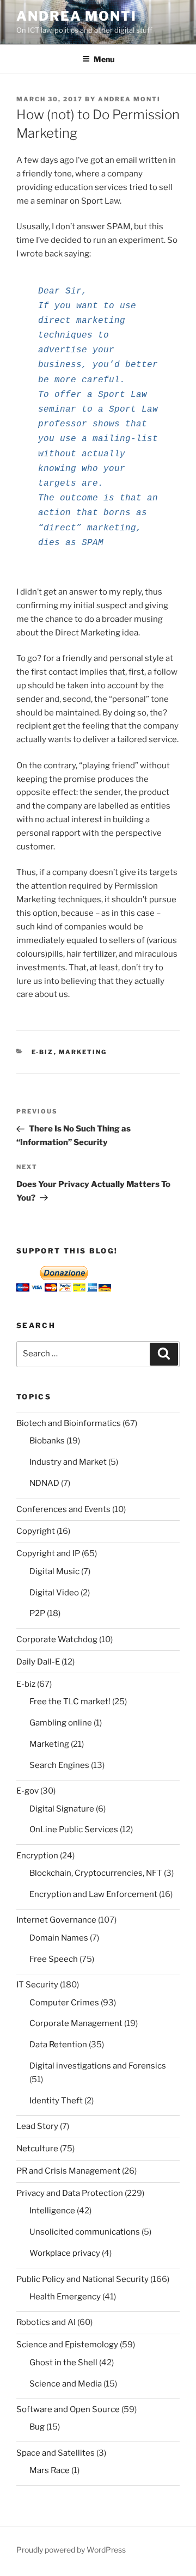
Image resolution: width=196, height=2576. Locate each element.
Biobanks (47, 1441)
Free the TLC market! (70, 1702)
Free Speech (54, 1959)
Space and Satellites (56, 2453)
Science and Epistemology (67, 2345)
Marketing (83, 1052)
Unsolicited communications (85, 2232)
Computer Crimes (64, 2003)
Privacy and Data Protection (70, 2193)
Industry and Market (68, 1462)
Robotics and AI (46, 2322)
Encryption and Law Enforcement (93, 1894)
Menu (104, 59)
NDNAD (44, 1483)
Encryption (37, 1856)
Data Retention (58, 2045)
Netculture (37, 2149)
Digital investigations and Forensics (98, 2066)
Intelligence (52, 2211)
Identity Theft (56, 2101)
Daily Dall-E (38, 1662)
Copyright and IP (48, 1553)
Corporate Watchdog (57, 1639)
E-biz (43, 1052)
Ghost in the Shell (63, 2363)
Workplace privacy (65, 2253)
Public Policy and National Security (82, 2279)
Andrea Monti (76, 16)
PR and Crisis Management (68, 2171)
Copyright (36, 1531)
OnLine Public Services (74, 1829)
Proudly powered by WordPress (71, 2550)
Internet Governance (56, 1920)
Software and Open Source (68, 2409)
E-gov (27, 1791)
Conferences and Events (63, 1509)
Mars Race (50, 2470)
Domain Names (59, 1938)
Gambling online (61, 1723)
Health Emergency (65, 2297)
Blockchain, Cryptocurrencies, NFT (96, 1873)
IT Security (37, 1985)
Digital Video (54, 1593)
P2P (37, 1613)
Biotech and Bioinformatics (69, 1423)
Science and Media (66, 2384)
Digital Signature (62, 1809)
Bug (37, 2427)
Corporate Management (76, 2023)
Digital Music (54, 1571)
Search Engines (59, 1765)
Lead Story (37, 2126)
